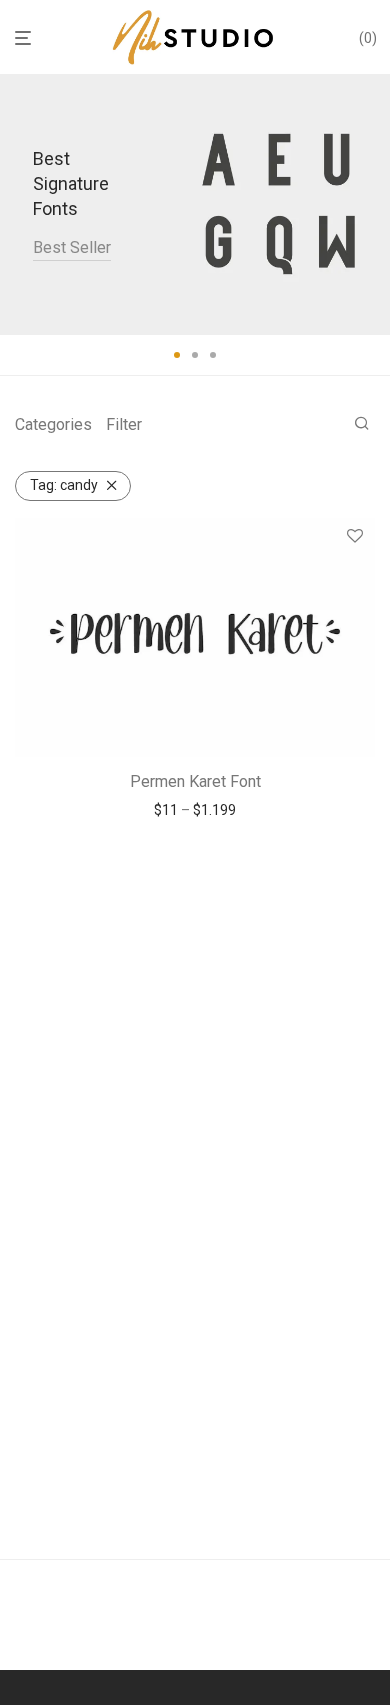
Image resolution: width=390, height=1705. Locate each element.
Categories (53, 424)
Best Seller (72, 247)
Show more (195, 810)
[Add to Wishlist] (355, 537)
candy (64, 485)
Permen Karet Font (195, 781)
